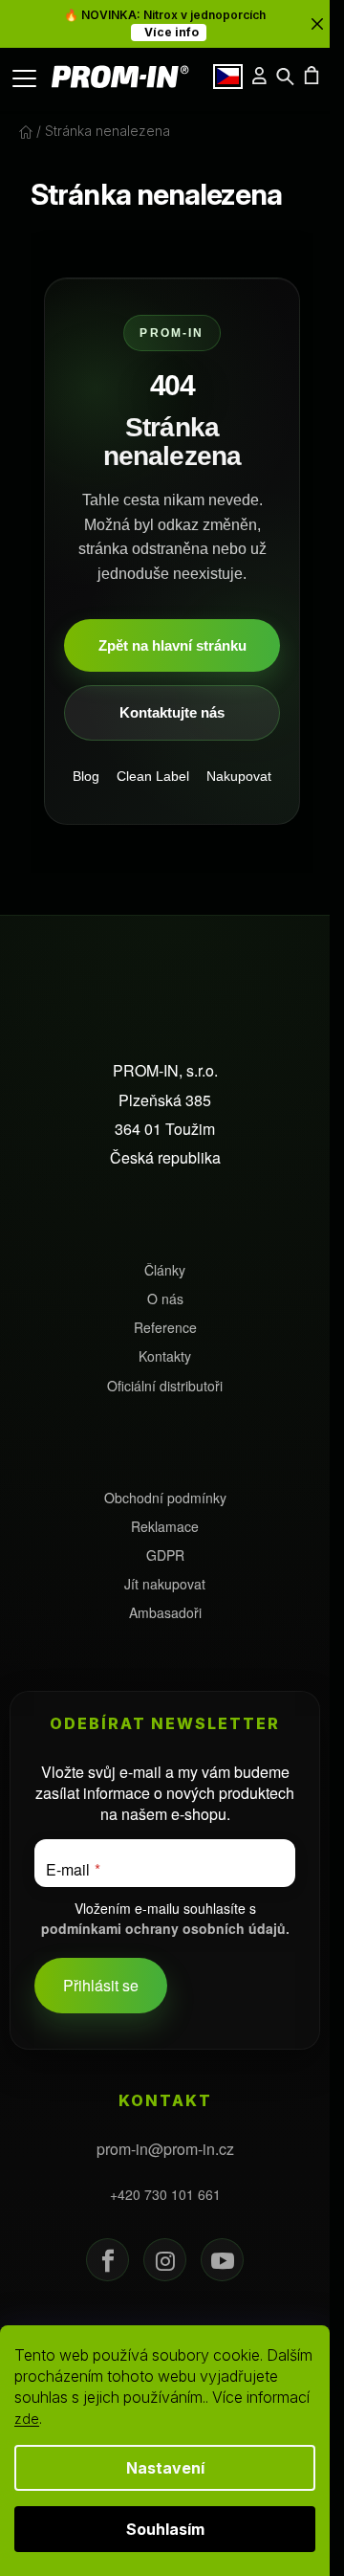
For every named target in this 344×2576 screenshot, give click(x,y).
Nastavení (165, 2468)
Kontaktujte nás (172, 712)
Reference (165, 1328)
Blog (86, 776)
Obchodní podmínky (165, 1498)
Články (165, 1270)
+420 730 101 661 (165, 2195)
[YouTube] (222, 2260)
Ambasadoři (165, 1613)
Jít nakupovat (165, 1584)
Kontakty (165, 1356)
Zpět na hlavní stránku (172, 645)
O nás (165, 1299)
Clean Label (153, 776)
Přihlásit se (101, 1985)
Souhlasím (165, 2529)
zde (27, 2419)
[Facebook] (107, 2260)
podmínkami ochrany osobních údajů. (165, 1928)
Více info (169, 32)
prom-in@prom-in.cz (165, 2149)
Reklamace (165, 1527)
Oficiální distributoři (165, 1386)
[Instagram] (165, 2260)
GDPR (165, 1555)
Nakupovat (239, 776)
